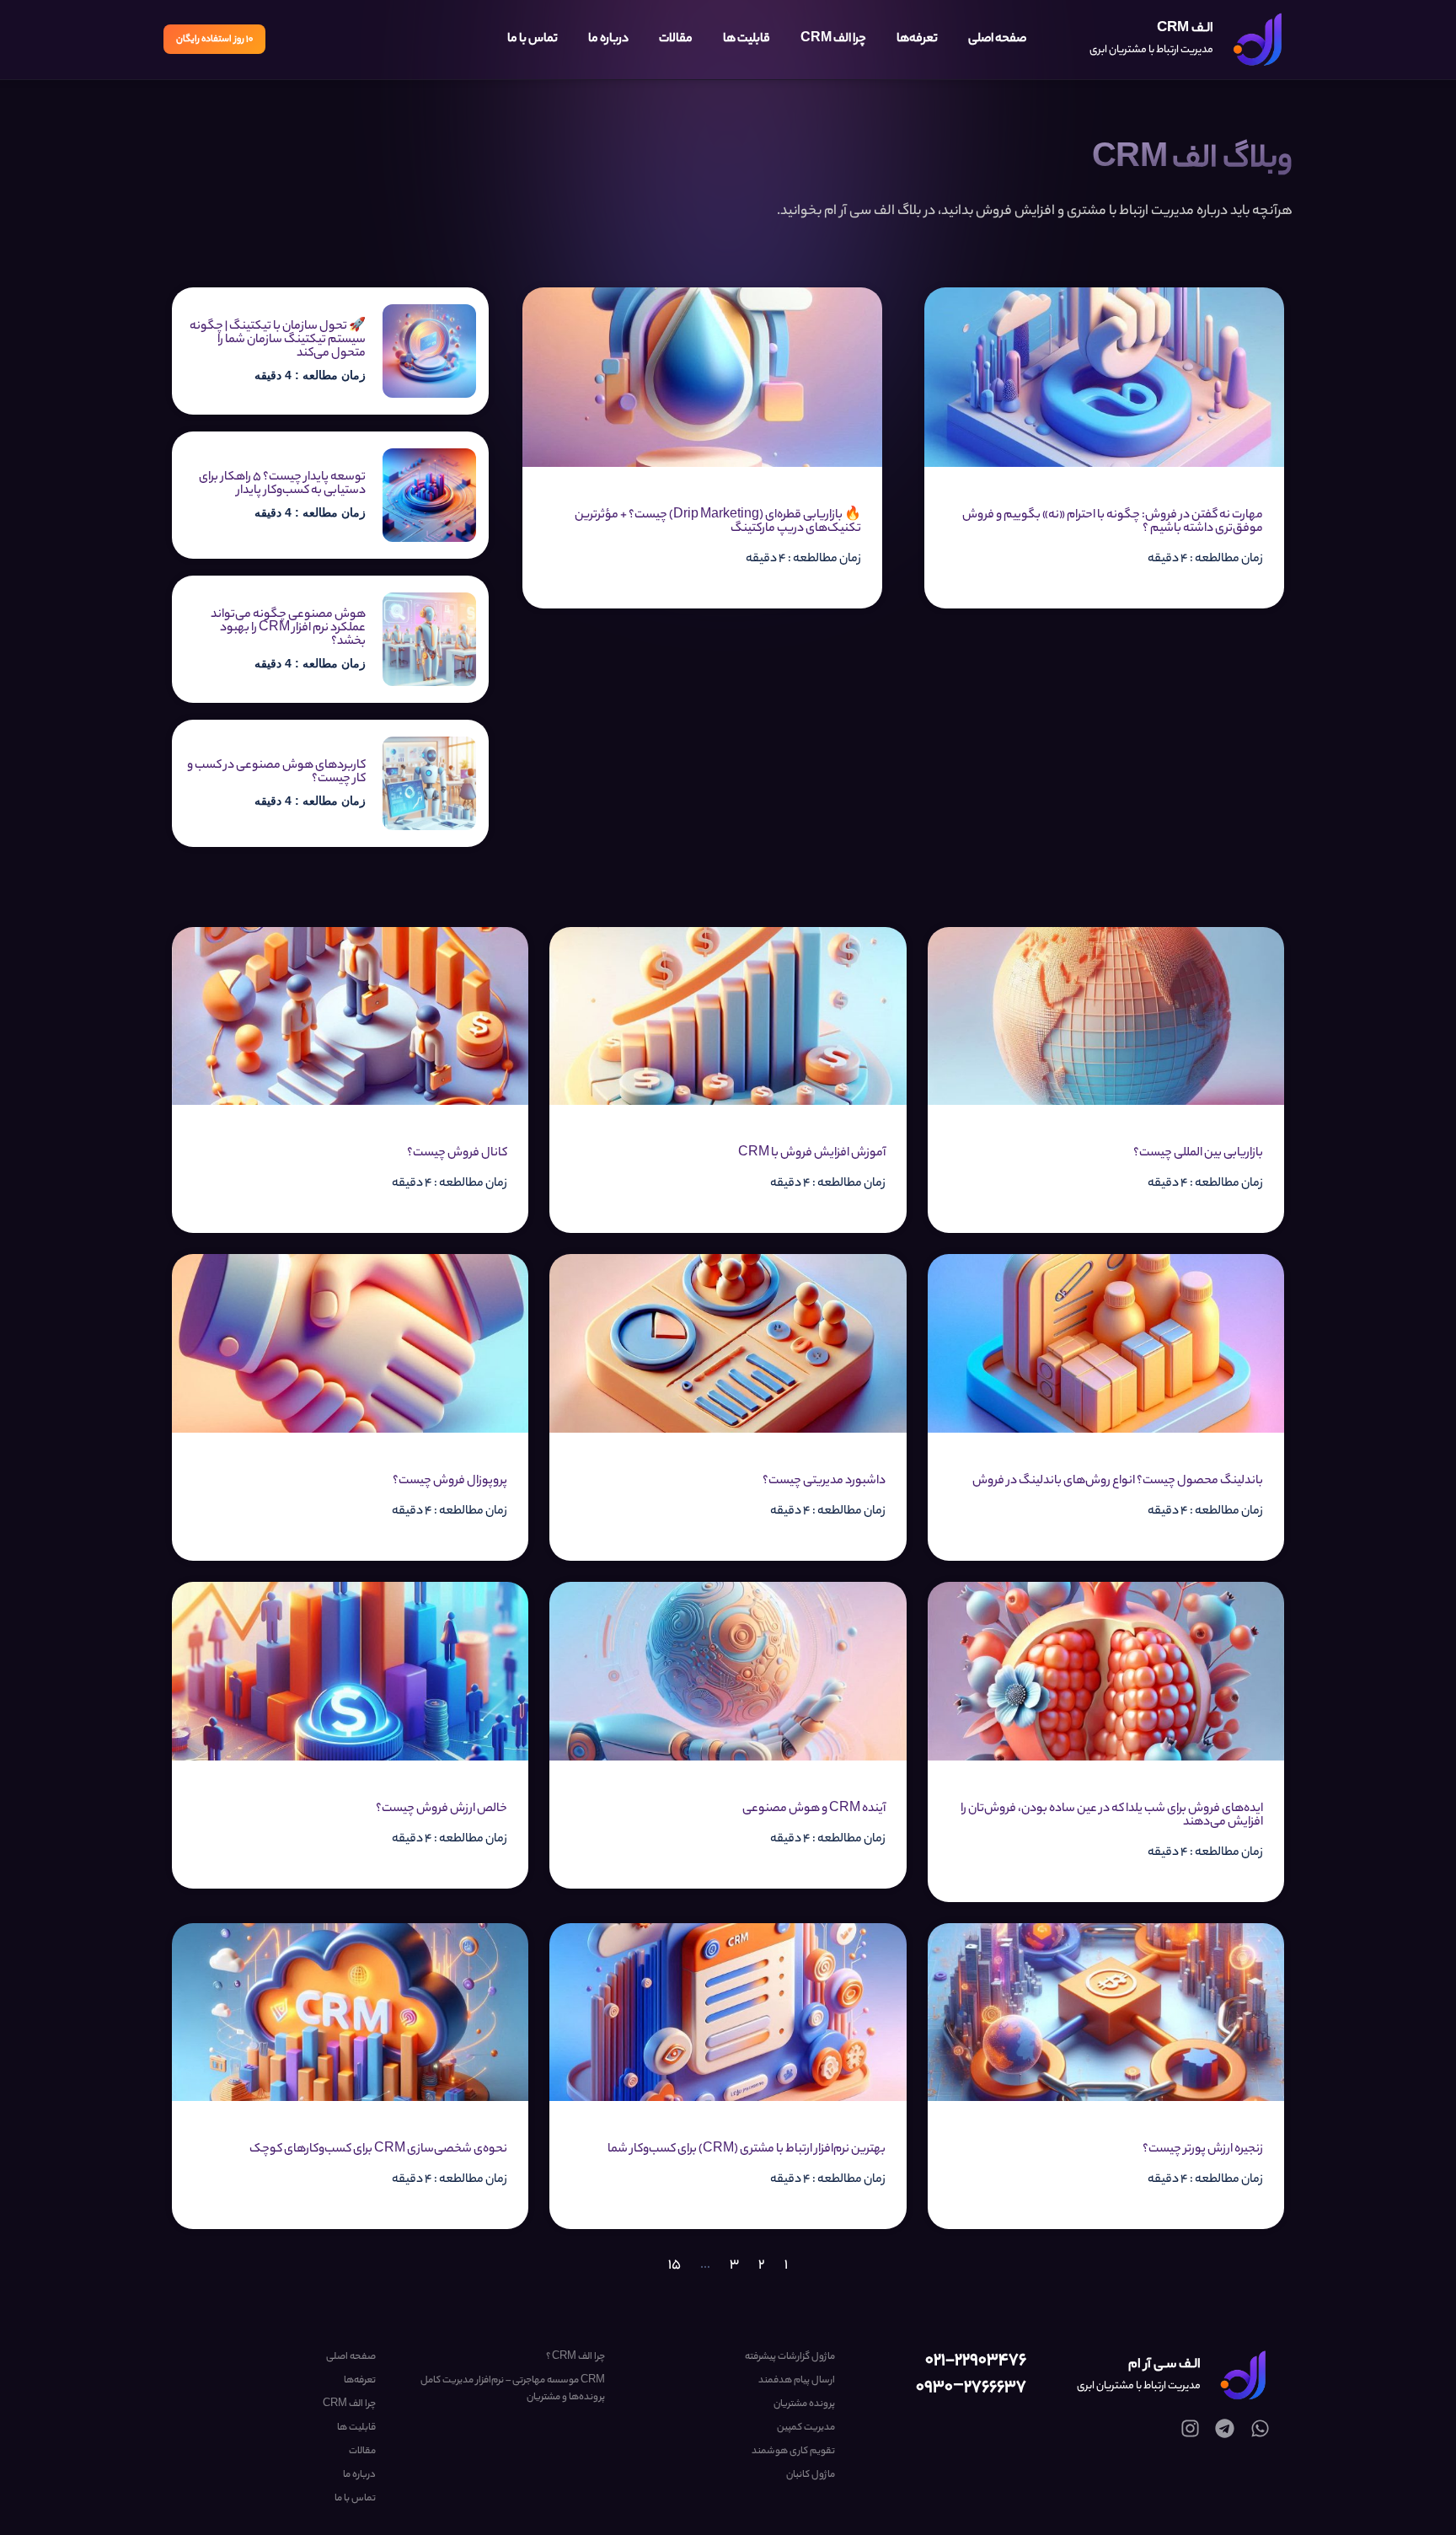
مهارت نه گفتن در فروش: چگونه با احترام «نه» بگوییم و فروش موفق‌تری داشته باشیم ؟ (1113, 523)
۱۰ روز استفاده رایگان (214, 40)
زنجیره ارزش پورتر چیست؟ (1203, 2150)
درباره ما (608, 40)
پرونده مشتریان (804, 2404)
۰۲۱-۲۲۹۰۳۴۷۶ (976, 2361)
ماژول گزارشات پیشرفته (790, 2357)
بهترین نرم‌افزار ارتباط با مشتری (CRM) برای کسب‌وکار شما (747, 2150)
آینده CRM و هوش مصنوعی (814, 1809)
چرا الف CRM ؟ (575, 2357)
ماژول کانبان (810, 2475)
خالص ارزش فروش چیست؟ (442, 1809)
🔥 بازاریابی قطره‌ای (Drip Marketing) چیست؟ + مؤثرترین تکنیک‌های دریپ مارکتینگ (718, 523)
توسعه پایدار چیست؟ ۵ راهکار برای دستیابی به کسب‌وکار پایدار (282, 485)
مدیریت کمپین (806, 2428)
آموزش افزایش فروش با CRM (812, 1154)
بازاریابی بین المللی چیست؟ (1198, 1154)
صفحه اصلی (997, 40)
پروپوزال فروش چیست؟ (450, 1482)
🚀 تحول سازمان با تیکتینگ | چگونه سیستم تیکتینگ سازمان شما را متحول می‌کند (278, 340)
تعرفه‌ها (917, 40)
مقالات (676, 40)
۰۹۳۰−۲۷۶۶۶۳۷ (971, 2388)
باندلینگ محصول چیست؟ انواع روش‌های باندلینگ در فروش (1118, 1482)
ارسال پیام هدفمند (796, 2381)
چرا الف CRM (833, 40)
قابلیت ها (747, 40)
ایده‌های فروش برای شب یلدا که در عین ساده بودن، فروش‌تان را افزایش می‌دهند (1112, 1816)
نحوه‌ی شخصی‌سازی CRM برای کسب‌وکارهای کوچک (378, 2150)
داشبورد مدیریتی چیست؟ (824, 1482)
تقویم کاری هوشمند (793, 2452)
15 (674, 2266)
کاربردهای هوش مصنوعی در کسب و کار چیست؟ (276, 773)
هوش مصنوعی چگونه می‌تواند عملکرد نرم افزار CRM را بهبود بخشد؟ (288, 629)
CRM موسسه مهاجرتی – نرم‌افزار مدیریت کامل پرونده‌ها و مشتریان (513, 2389)
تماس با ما (533, 40)
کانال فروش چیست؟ (457, 1154)
